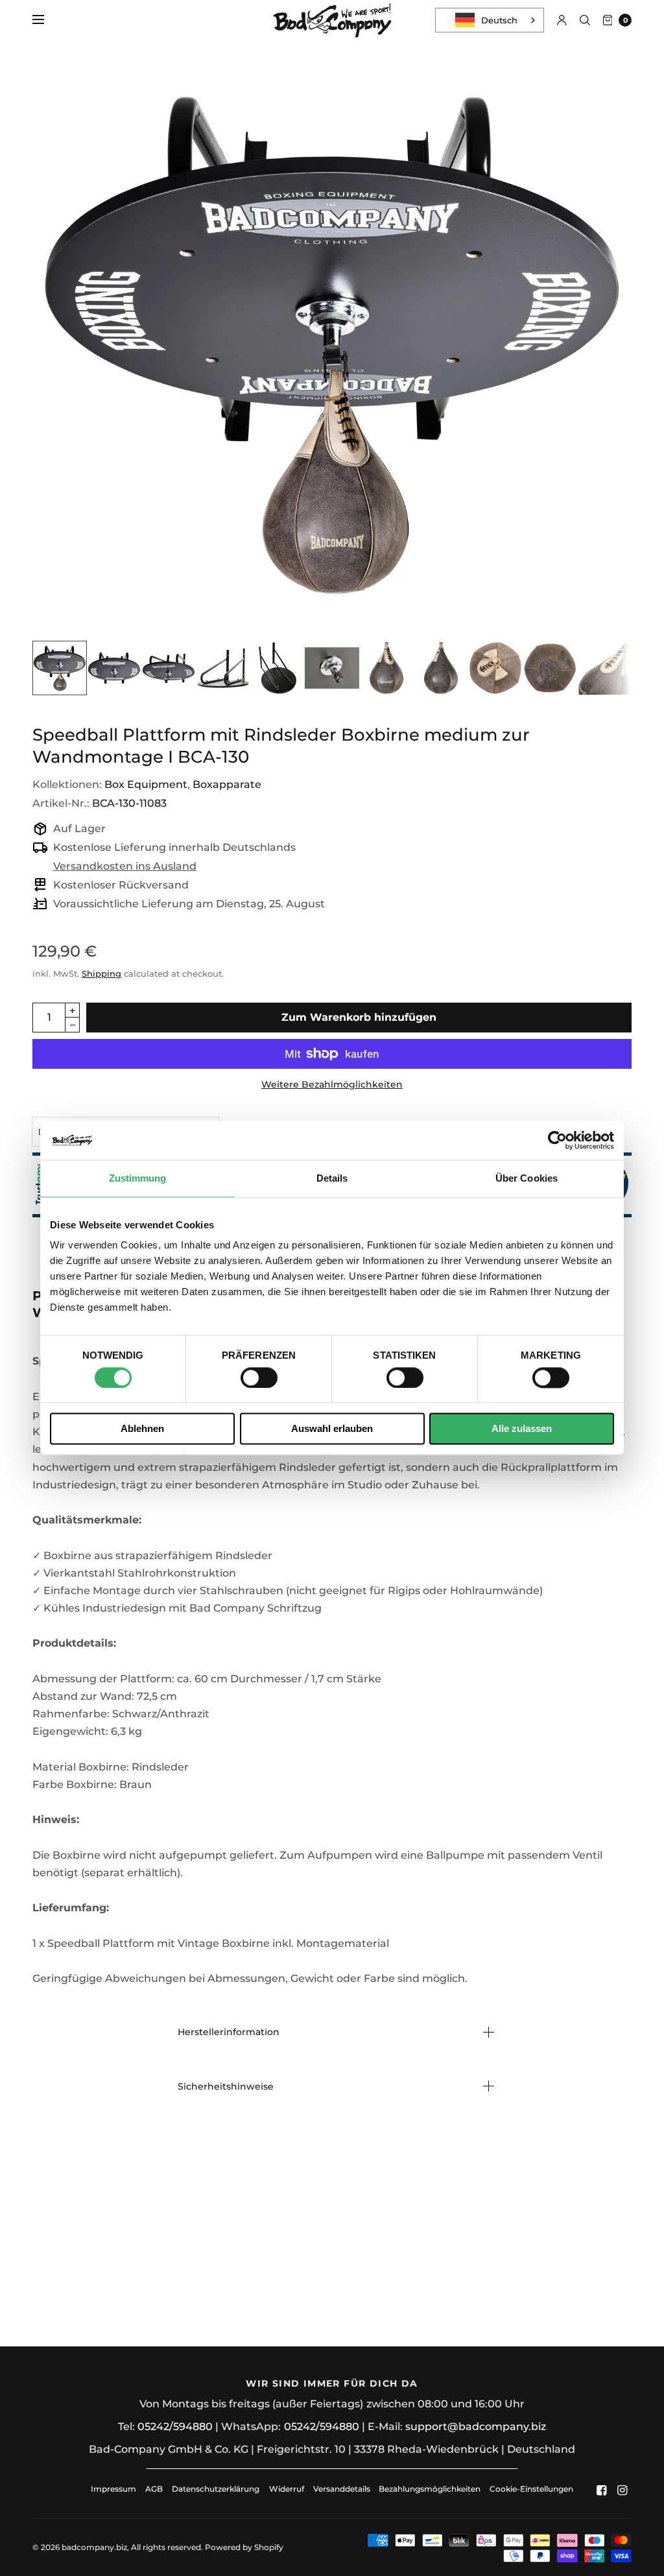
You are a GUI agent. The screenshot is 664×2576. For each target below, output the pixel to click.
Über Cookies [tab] (527, 1178)
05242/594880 (175, 2427)
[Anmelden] (562, 20)
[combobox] (490, 20)
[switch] (259, 1377)
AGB (154, 2489)
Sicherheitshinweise (226, 2086)
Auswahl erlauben (332, 1429)
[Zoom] (332, 341)
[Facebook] (602, 2490)
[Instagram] (622, 2490)
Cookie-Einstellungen (531, 2489)
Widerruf (287, 2489)
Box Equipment (146, 784)
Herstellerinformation (229, 2032)
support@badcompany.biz (476, 2427)
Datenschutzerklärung (216, 2489)
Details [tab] (332, 1178)
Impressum (113, 2489)
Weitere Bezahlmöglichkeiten (332, 1084)
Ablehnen (142, 1429)
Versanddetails (343, 2489)
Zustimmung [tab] (138, 1178)
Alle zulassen (522, 1429)
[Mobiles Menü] (47, 20)
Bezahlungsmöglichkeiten (430, 2489)
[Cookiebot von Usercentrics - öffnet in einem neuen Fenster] (557, 1140)
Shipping (101, 973)
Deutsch (499, 20)
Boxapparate (227, 784)
